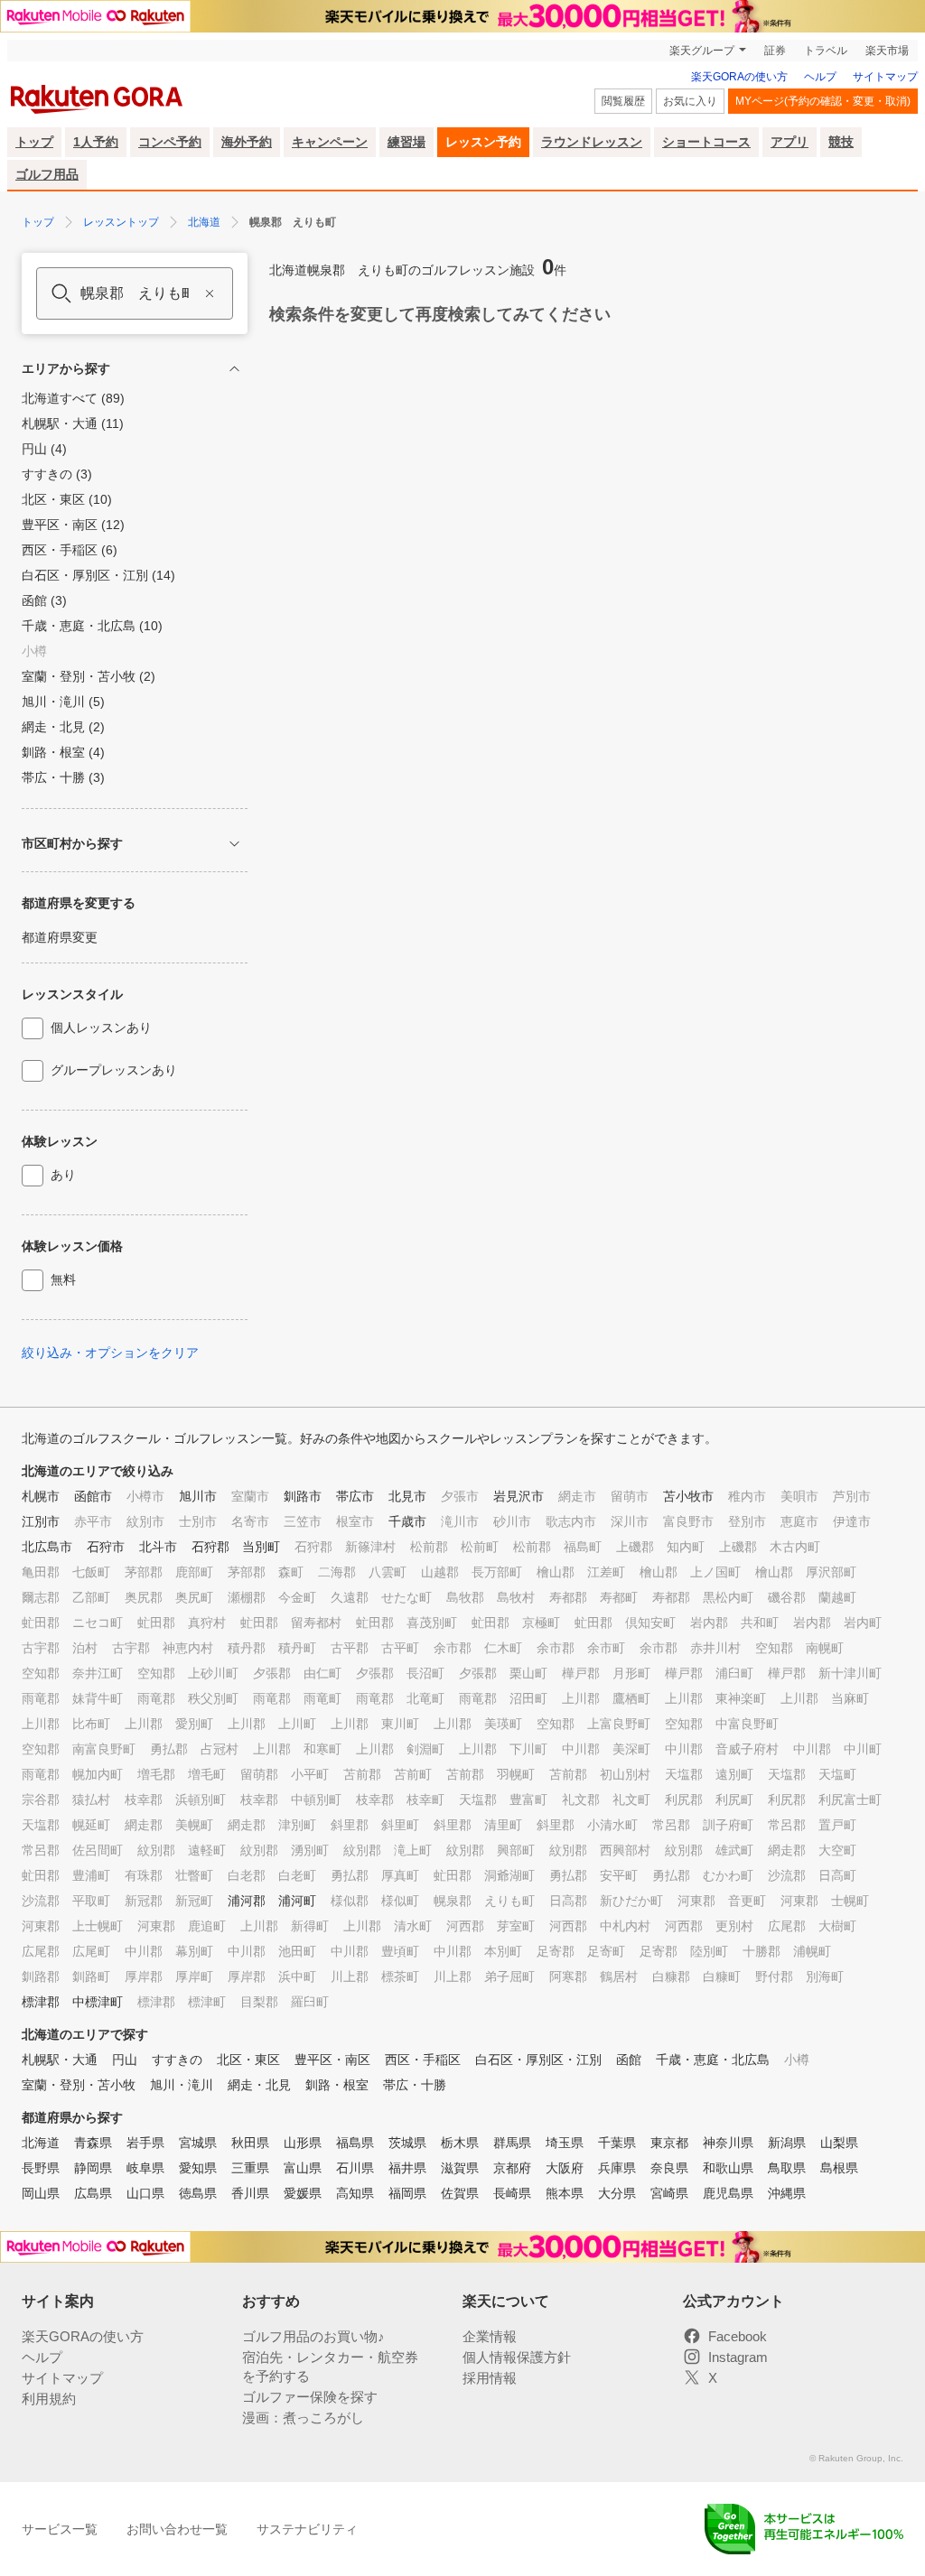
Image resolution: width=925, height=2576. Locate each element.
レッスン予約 (483, 142)
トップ (34, 142)
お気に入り (690, 101)
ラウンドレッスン (592, 142)
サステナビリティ (307, 2529)
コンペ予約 (170, 142)
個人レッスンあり (101, 1028)
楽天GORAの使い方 (739, 77)
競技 (841, 142)
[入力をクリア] (210, 293)
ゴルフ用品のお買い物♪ (313, 2336)
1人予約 (96, 142)
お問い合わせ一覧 (177, 2529)
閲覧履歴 (623, 101)
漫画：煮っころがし (303, 2418)
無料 (63, 1279)
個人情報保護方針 (517, 2357)
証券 (775, 51)
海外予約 (247, 142)
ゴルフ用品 (47, 174)
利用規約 (49, 2399)
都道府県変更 (60, 937)
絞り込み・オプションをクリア (110, 1353)
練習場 (406, 142)
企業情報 (490, 2336)
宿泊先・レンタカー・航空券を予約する (330, 2367)
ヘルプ (820, 77)
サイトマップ (885, 77)
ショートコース (706, 142)
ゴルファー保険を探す (310, 2397)
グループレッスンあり (114, 1070)
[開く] (234, 844)
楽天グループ (702, 51)
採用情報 (490, 2378)
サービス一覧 (60, 2529)
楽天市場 (887, 51)
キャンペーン (330, 142)
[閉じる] (234, 369)
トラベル (826, 51)
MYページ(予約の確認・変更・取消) (823, 101)
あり (63, 1175)
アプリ (790, 142)
